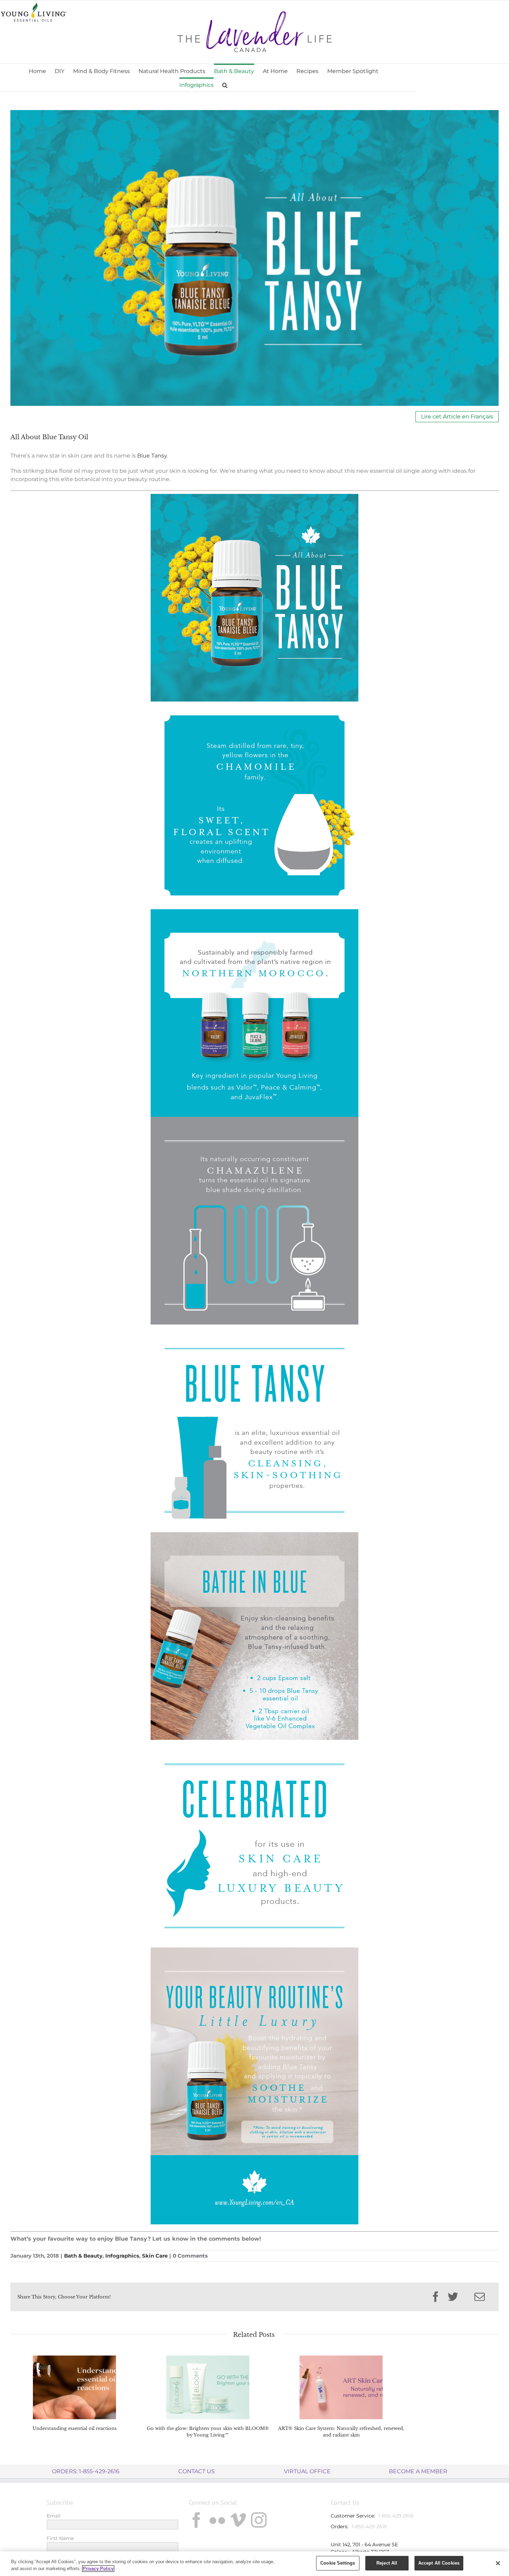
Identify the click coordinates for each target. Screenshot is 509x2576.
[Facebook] (197, 2520)
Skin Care (155, 2256)
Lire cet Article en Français (457, 417)
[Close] (498, 2563)
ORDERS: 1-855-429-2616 (86, 2471)
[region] (254, 2564)
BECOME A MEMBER (418, 2471)
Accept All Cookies (439, 2563)
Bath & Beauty (83, 2256)
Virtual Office (307, 2471)
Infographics (122, 2256)
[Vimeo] (238, 2520)
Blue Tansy (152, 456)
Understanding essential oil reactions (75, 2428)
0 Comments (190, 2256)
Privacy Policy (98, 2569)
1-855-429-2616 (396, 2516)
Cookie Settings (338, 2563)
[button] (225, 84)
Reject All (387, 2563)
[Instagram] (259, 2520)
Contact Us (197, 2471)
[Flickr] (217, 2520)
